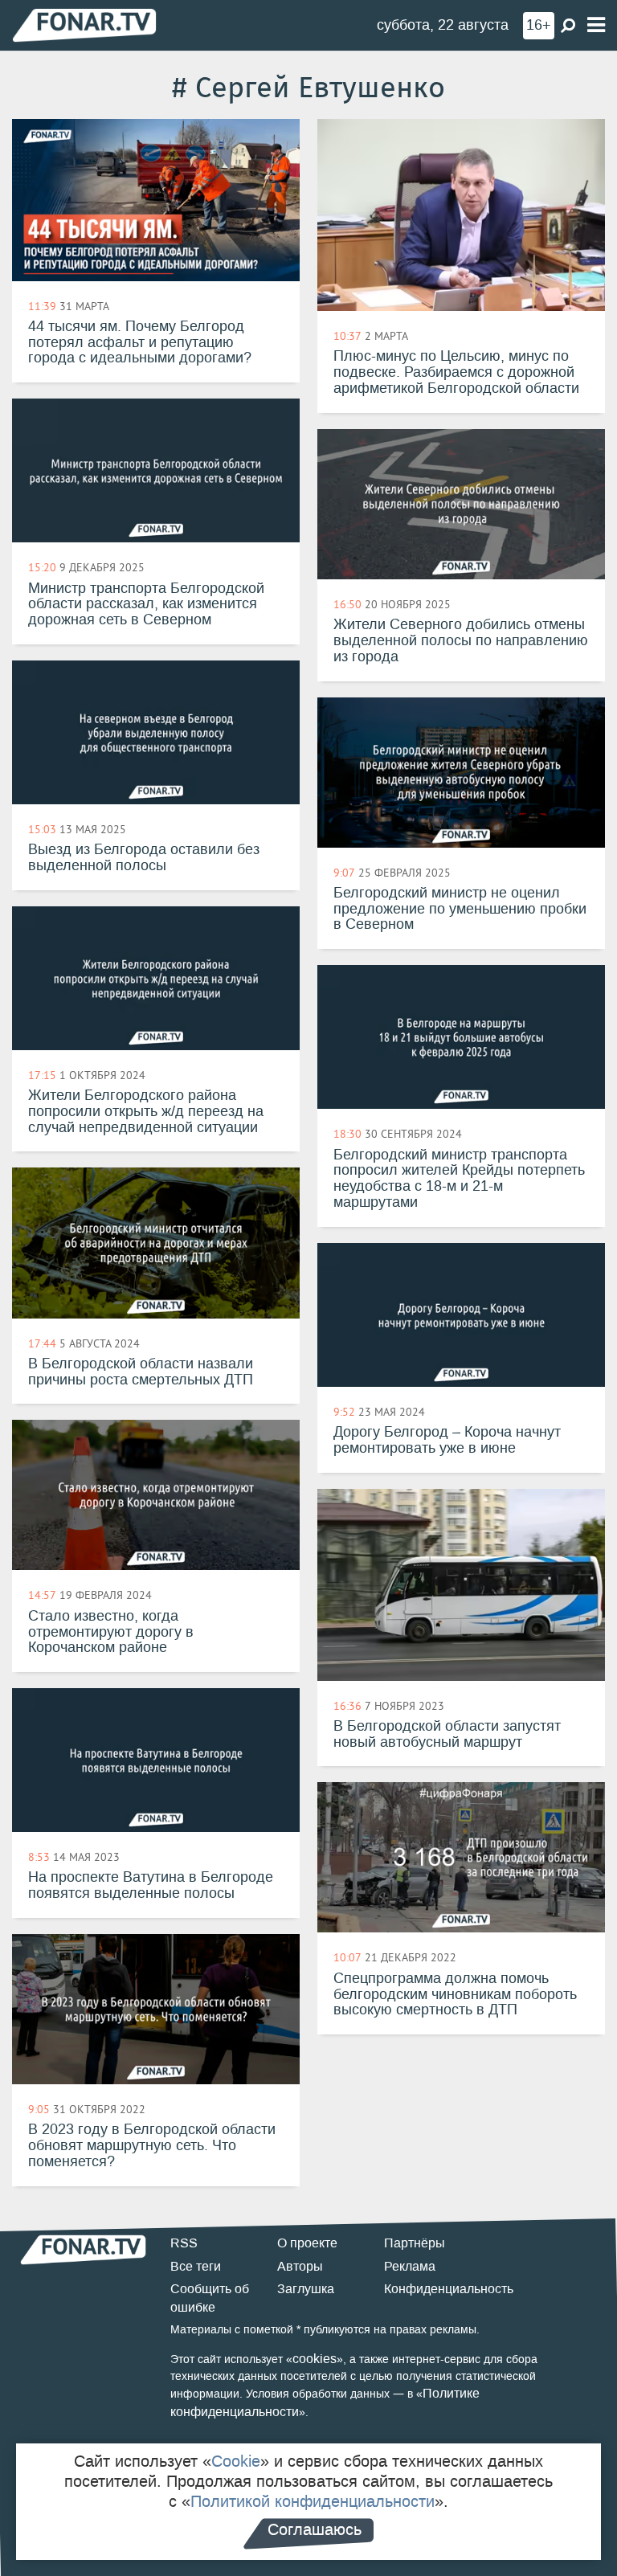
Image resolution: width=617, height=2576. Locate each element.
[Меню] (596, 25)
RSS (184, 2243)
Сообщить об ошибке (210, 2298)
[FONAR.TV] (84, 25)
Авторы (300, 2266)
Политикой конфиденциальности (313, 2501)
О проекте (307, 2243)
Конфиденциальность (449, 2289)
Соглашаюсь (315, 2529)
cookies (315, 2359)
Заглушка (306, 2289)
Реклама (410, 2266)
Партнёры (415, 2243)
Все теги (196, 2266)
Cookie (236, 2461)
